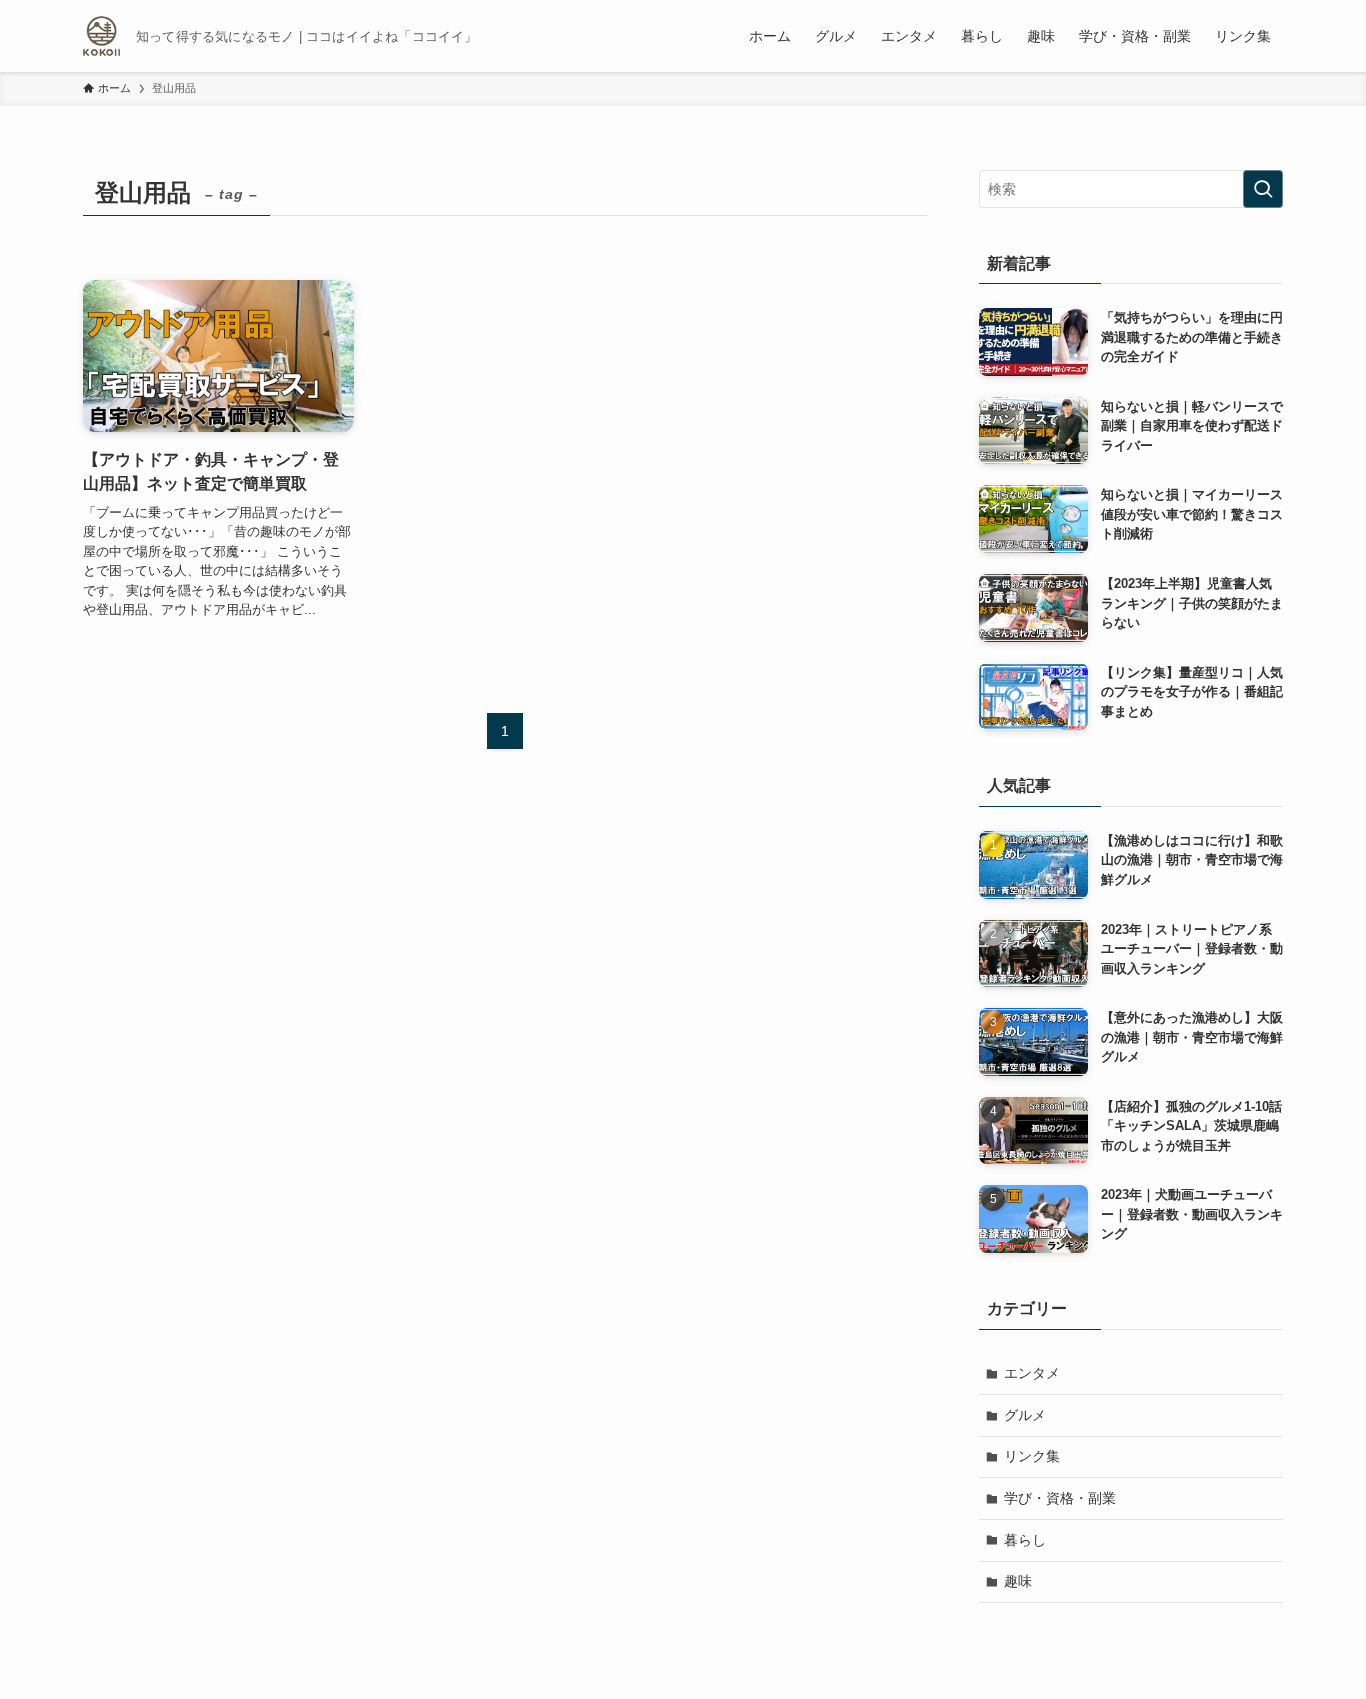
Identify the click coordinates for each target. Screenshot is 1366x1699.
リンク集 (1032, 1456)
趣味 (1018, 1581)
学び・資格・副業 (1060, 1498)
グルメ (1025, 1415)
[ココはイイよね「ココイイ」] (101, 36)
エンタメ (1032, 1373)
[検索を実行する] (1263, 189)
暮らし (1025, 1540)
